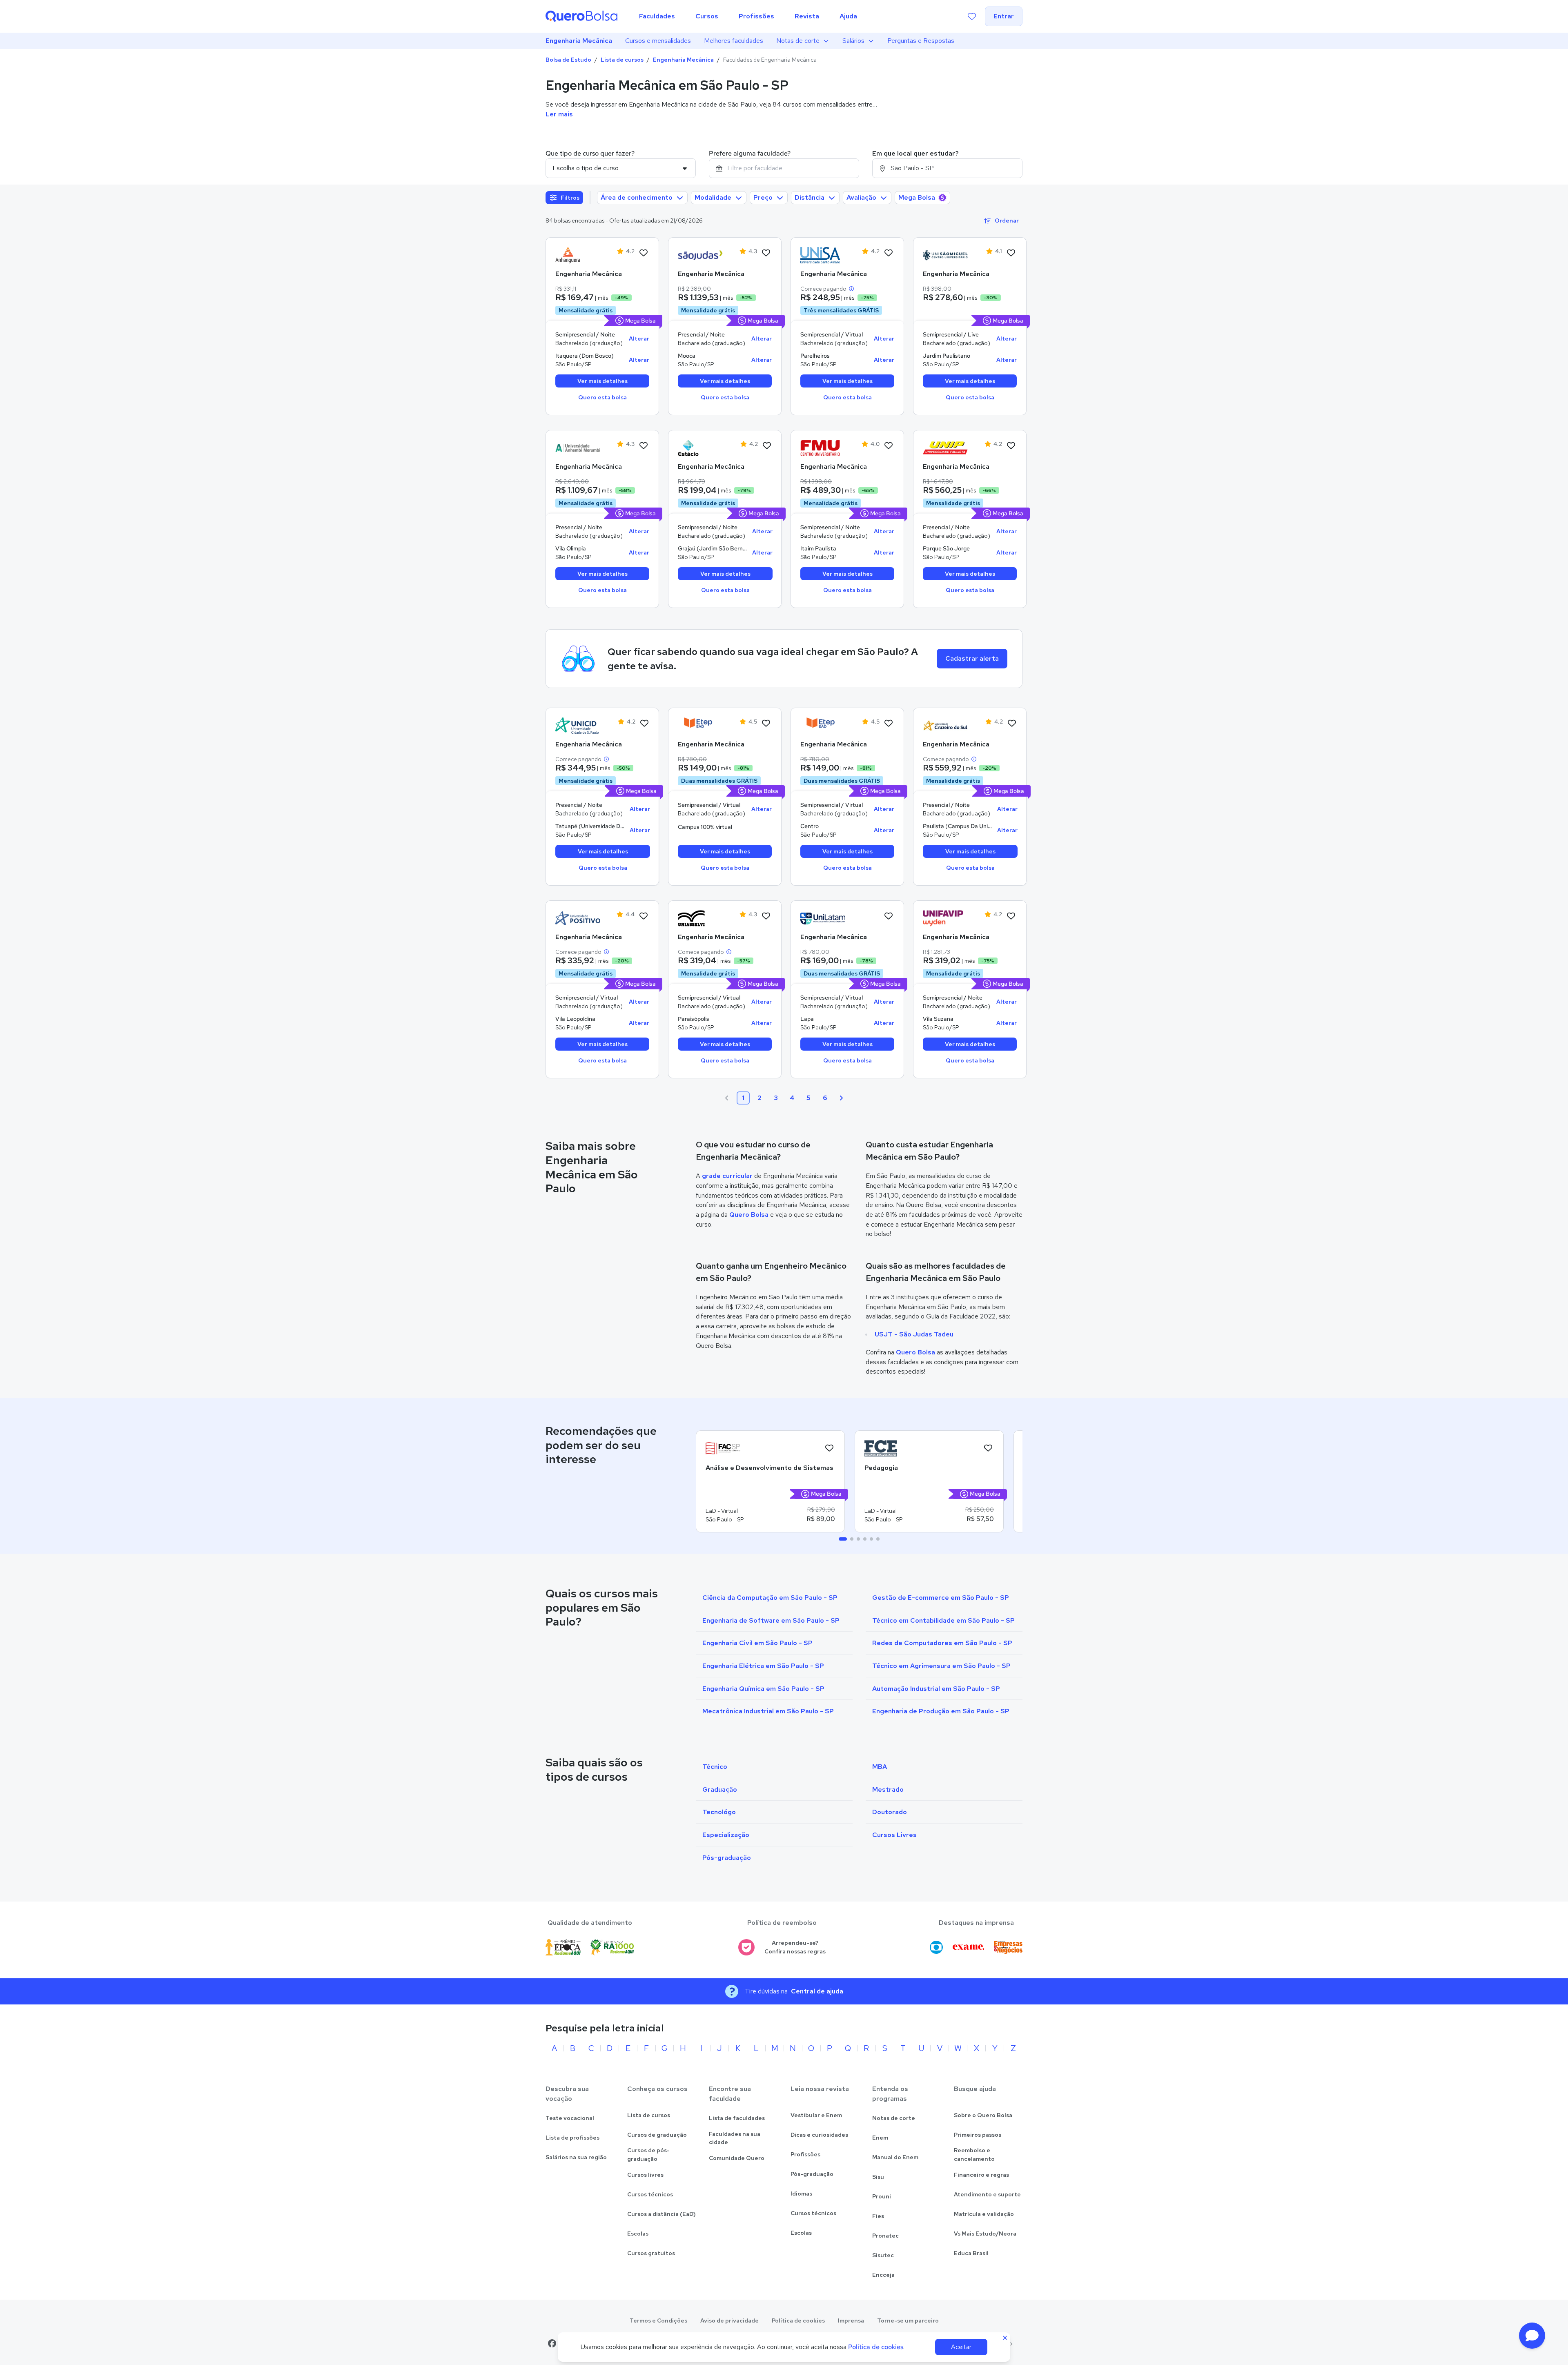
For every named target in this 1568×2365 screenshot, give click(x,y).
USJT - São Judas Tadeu (914, 1334)
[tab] (843, 1539)
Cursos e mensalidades (658, 41)
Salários (853, 41)
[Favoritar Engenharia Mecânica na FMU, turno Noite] (889, 446)
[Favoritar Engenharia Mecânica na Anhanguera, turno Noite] (644, 253)
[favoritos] (972, 16)
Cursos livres (645, 2175)
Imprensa (851, 2320)
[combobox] (784, 168)
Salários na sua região (576, 2157)
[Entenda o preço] (851, 289)
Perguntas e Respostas (921, 41)
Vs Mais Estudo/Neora (985, 2234)
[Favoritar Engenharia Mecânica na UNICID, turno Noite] (644, 724)
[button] (1532, 2336)
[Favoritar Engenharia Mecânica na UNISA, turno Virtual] (889, 253)
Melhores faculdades (734, 41)
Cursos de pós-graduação (648, 2155)
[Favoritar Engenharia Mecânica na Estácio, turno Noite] (767, 446)
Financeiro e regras (981, 2175)
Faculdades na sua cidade (735, 2138)
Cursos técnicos (650, 2194)
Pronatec (885, 2236)
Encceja (883, 2275)
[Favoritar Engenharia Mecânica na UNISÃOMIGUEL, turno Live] (1011, 253)
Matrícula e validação (984, 2214)
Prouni (882, 2196)
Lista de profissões (572, 2138)
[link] (578, 255)
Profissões (805, 2154)
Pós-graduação (812, 2174)
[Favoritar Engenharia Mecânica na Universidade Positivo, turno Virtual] (644, 916)
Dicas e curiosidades (819, 2135)
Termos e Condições (658, 2320)
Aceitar (961, 2347)
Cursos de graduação (657, 2135)
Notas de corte (798, 41)
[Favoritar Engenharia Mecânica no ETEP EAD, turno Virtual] (766, 724)
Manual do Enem (895, 2157)
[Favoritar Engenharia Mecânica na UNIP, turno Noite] (1011, 446)
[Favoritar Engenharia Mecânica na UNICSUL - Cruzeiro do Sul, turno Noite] (1012, 724)
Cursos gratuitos (651, 2253)
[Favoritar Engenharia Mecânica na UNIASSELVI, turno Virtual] (766, 916)
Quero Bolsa (749, 1215)
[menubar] (748, 16)
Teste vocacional (570, 2118)
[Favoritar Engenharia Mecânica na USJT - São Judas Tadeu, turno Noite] (766, 253)
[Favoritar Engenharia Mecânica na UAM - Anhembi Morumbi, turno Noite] (644, 446)
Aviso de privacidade (729, 2320)
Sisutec (883, 2255)
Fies (878, 2216)
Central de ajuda (817, 1991)
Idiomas (801, 2194)
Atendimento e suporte (987, 2194)
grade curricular (727, 1176)
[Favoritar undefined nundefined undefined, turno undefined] (829, 1448)
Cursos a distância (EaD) (661, 2214)
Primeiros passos (978, 2135)
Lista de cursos (622, 60)
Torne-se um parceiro (908, 2320)
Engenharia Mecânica (579, 41)
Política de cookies (798, 2320)
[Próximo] (841, 1098)
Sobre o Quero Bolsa (983, 2115)
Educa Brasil (971, 2253)
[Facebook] (552, 2343)
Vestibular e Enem (816, 2115)
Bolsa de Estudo (568, 60)
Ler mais (559, 114)
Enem (880, 2138)
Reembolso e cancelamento (974, 2155)
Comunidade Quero (737, 2158)
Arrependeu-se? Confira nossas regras (795, 1947)
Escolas (638, 2234)
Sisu (878, 2177)
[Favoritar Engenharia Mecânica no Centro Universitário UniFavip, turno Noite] (1011, 916)
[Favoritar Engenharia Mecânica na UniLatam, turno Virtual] (889, 916)
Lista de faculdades (737, 2118)
